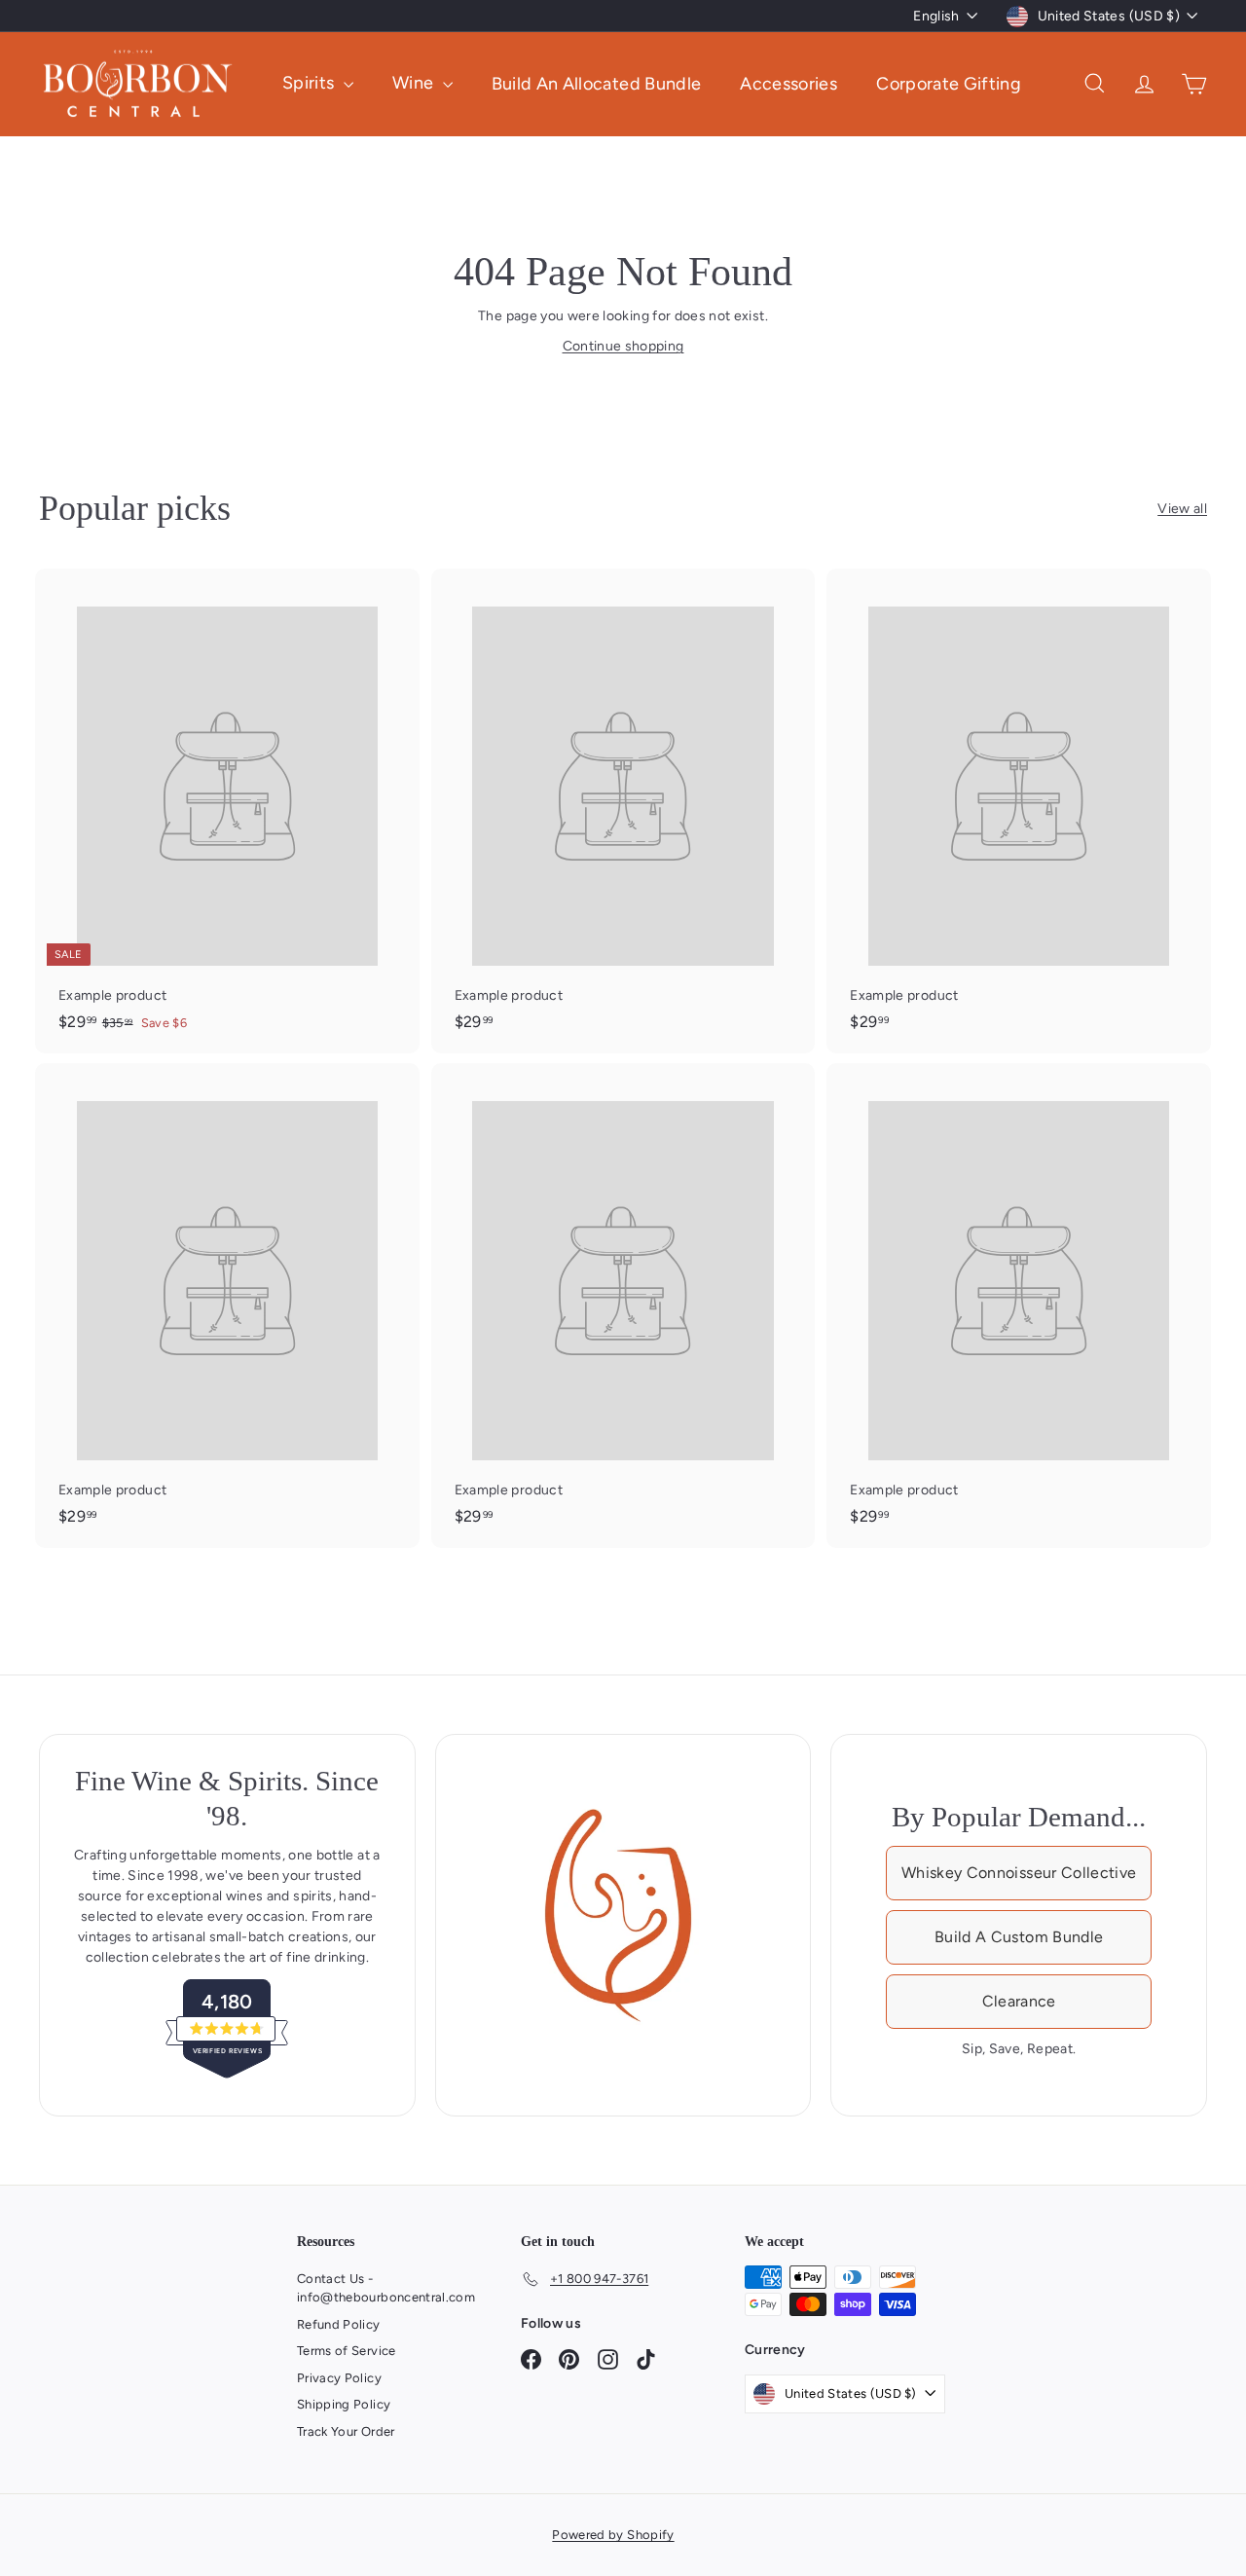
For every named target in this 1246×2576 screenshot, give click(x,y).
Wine (415, 83)
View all (1182, 509)
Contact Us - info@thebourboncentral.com (386, 2288)
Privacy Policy (339, 2378)
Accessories (788, 83)
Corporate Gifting (949, 83)
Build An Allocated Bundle (597, 83)
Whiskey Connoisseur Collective (1019, 1873)
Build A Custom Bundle (1019, 1937)
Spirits (311, 83)
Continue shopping (623, 346)
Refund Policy (339, 2324)
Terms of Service (347, 2351)
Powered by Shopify (613, 2535)
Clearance (1019, 2001)
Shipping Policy (344, 2404)
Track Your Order (346, 2431)
